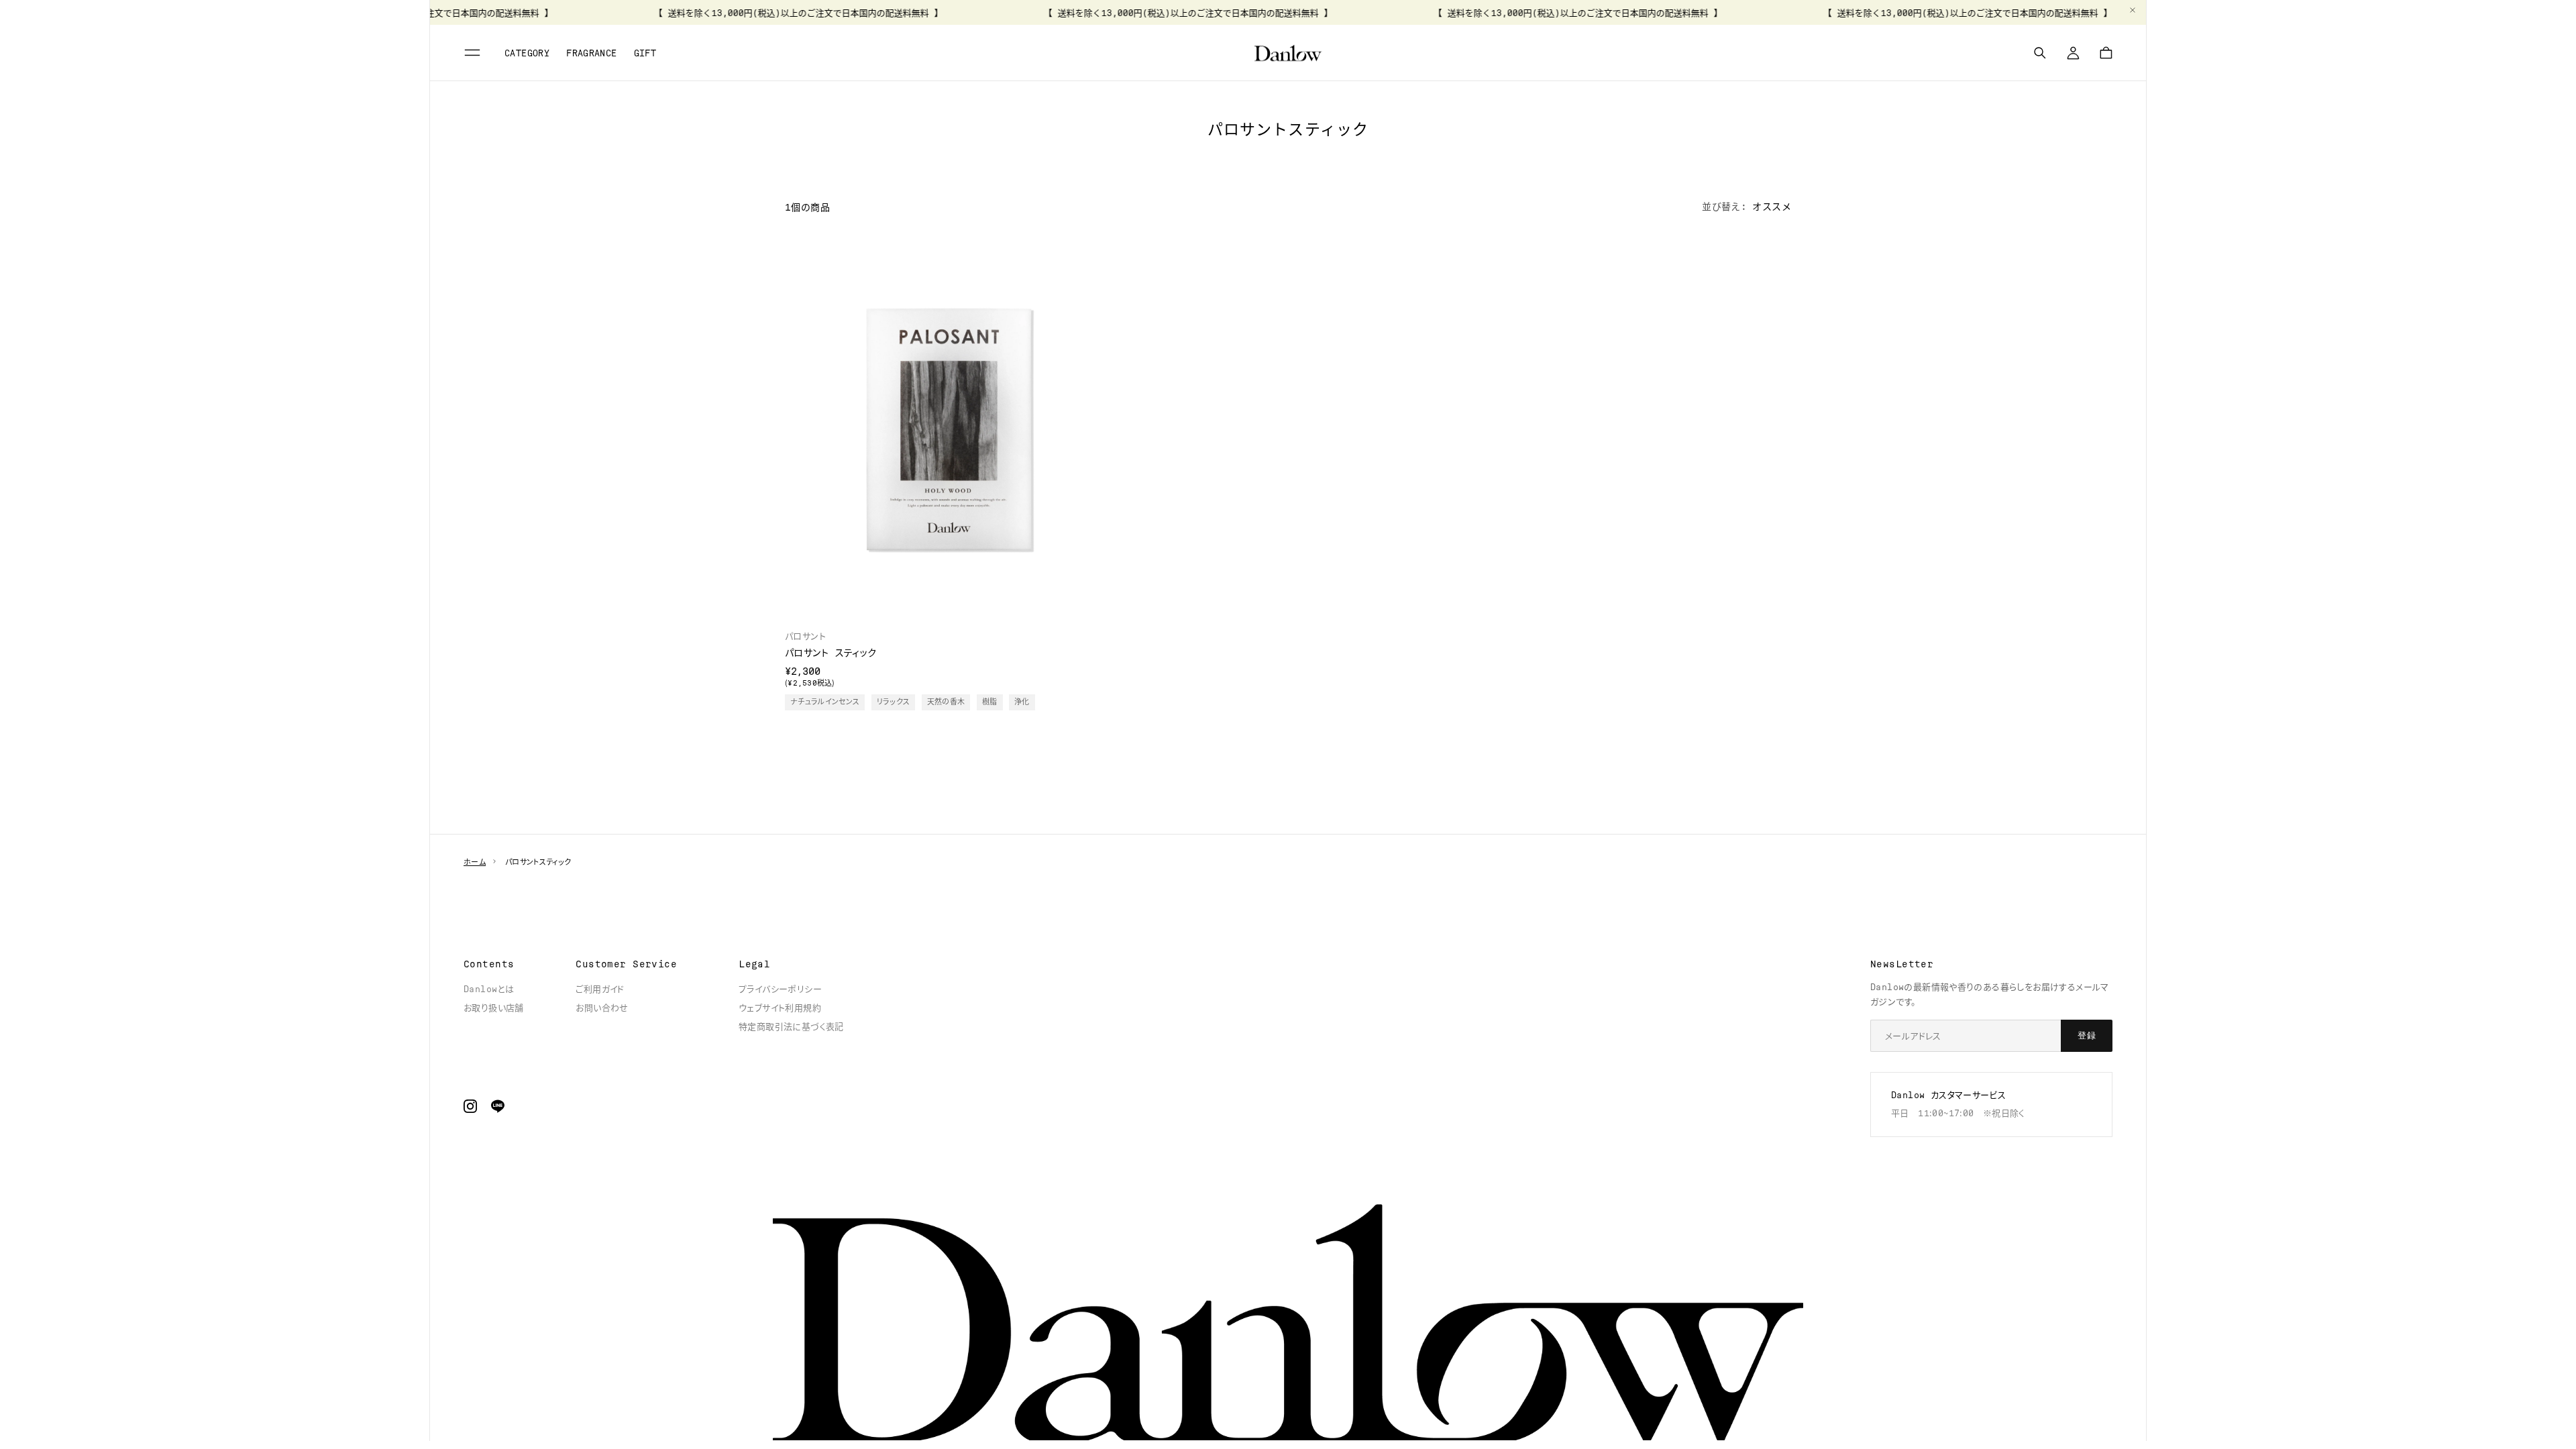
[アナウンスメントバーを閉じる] (2133, 10)
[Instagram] (470, 1106)
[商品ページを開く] (948, 430)
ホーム (475, 862)
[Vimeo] (498, 1106)
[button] (474, 53)
